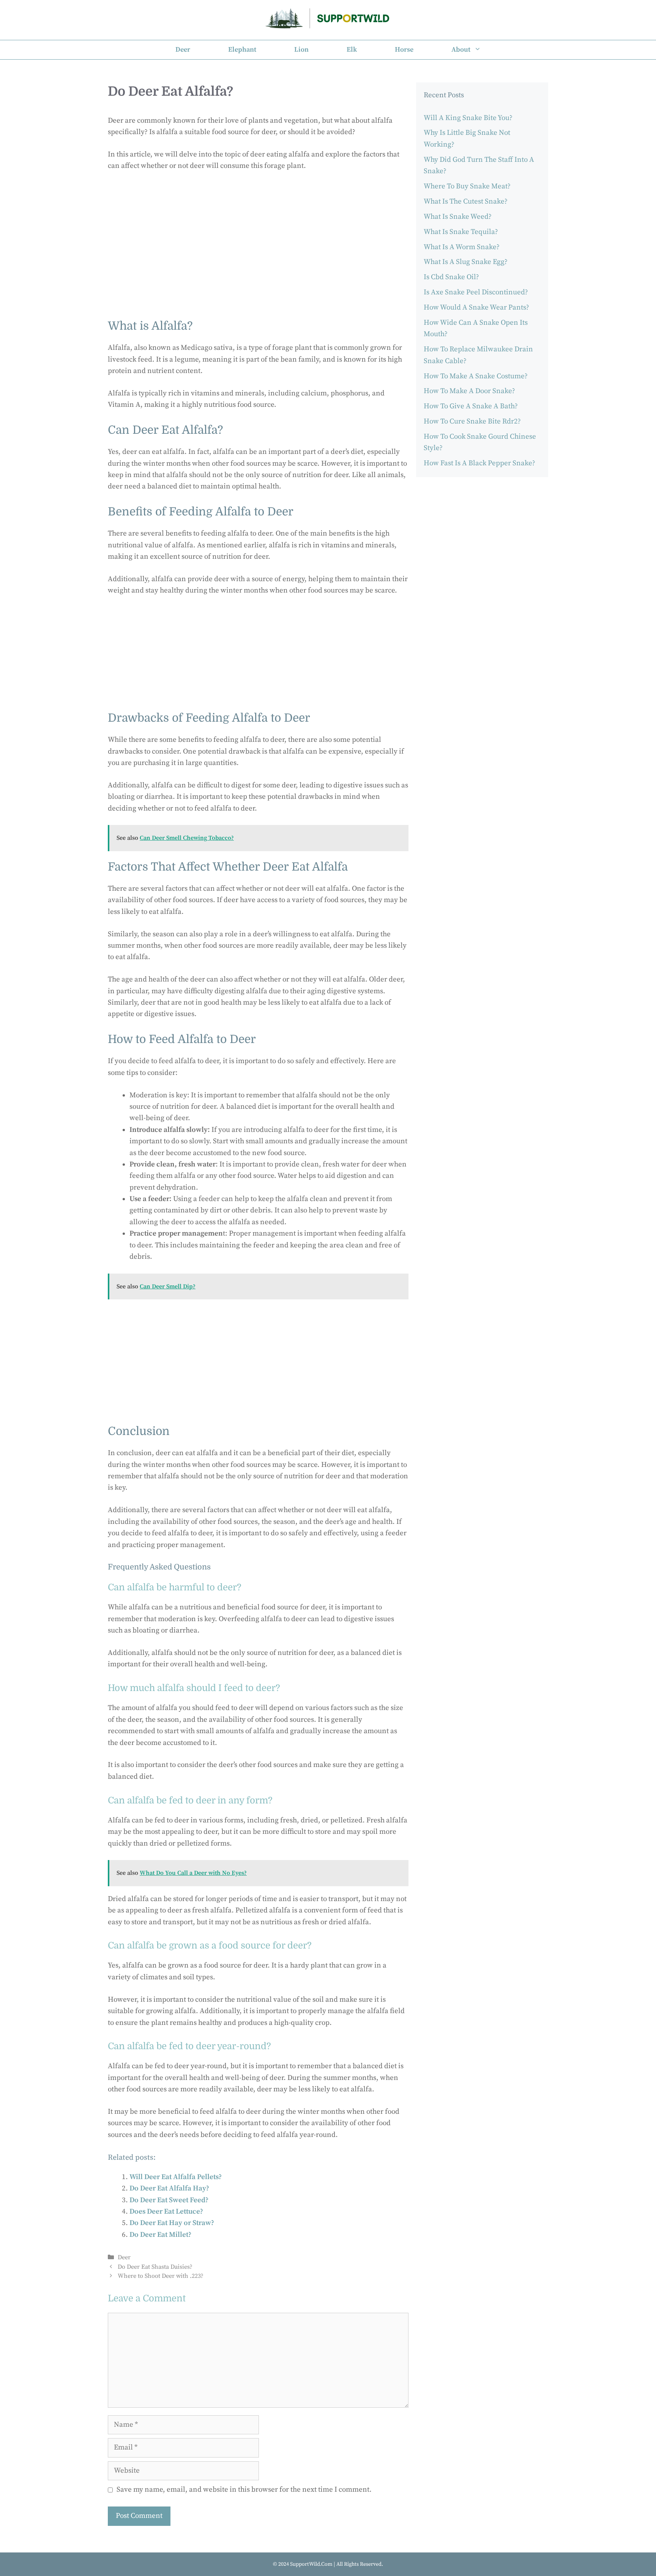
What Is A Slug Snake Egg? (466, 262)
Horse (404, 50)
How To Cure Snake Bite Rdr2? (472, 421)
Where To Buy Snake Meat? (467, 186)
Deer (183, 50)
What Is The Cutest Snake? (466, 201)
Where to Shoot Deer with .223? (161, 2276)
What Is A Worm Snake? (462, 247)
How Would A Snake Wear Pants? (476, 307)
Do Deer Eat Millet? (160, 2235)
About (461, 50)
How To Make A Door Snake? (469, 391)
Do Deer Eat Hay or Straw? (172, 2223)
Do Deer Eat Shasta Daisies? (155, 2267)
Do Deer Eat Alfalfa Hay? (169, 2188)
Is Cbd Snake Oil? (451, 277)
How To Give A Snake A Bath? (471, 406)
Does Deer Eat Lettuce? (166, 2212)
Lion (301, 50)
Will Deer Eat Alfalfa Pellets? (176, 2177)
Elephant (242, 50)
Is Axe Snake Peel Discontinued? (476, 292)
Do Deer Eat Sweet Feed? (169, 2200)
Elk (352, 50)
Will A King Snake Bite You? (468, 118)
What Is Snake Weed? (458, 217)
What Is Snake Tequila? (461, 232)
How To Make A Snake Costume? (476, 376)
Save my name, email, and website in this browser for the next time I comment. (244, 2490)
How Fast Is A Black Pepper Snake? (479, 463)
